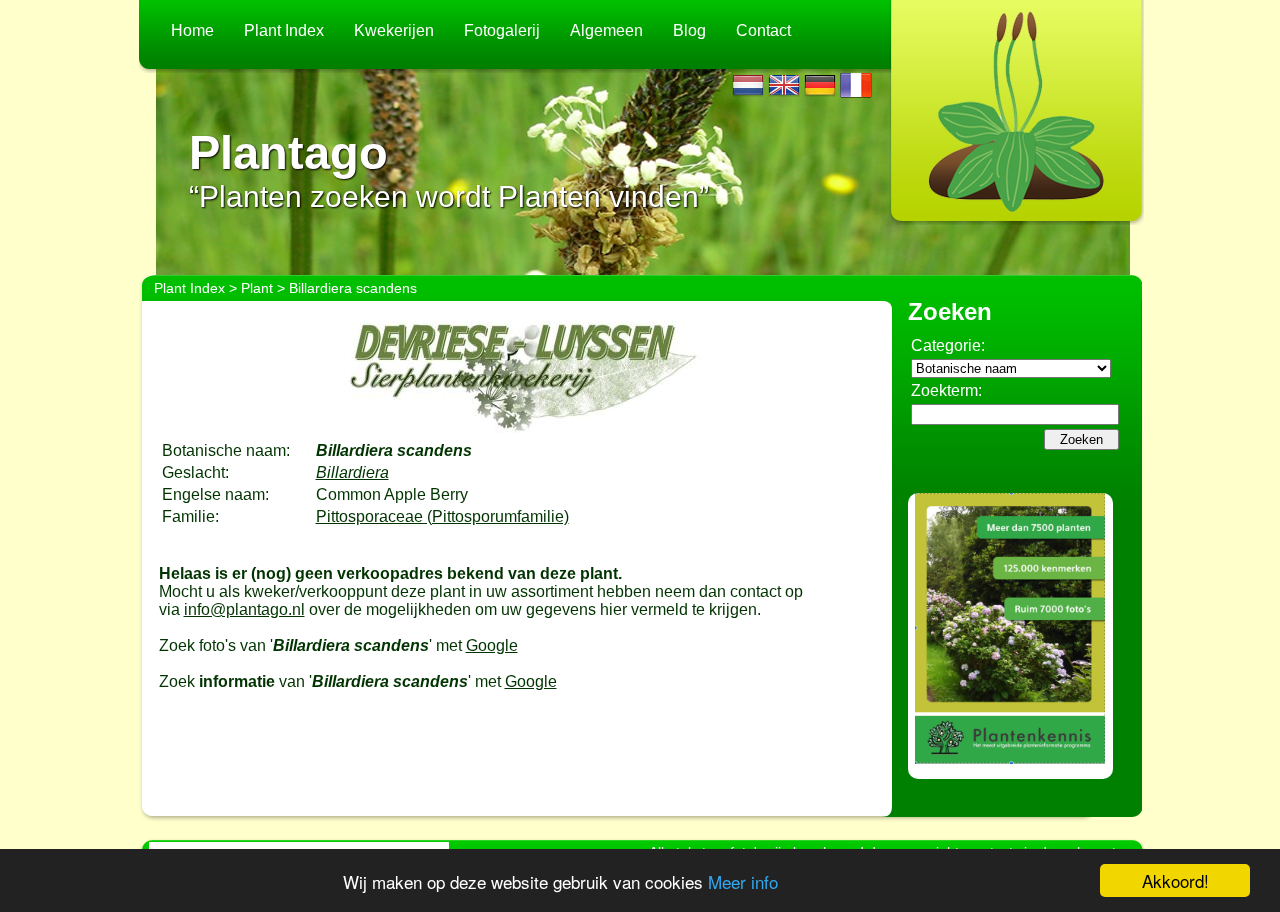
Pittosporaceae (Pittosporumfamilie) (442, 516)
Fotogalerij (502, 30)
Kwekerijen (394, 30)
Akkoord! (1175, 880)
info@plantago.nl (244, 609)
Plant (257, 288)
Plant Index (284, 30)
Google (492, 645)
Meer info (743, 881)
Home (192, 30)
